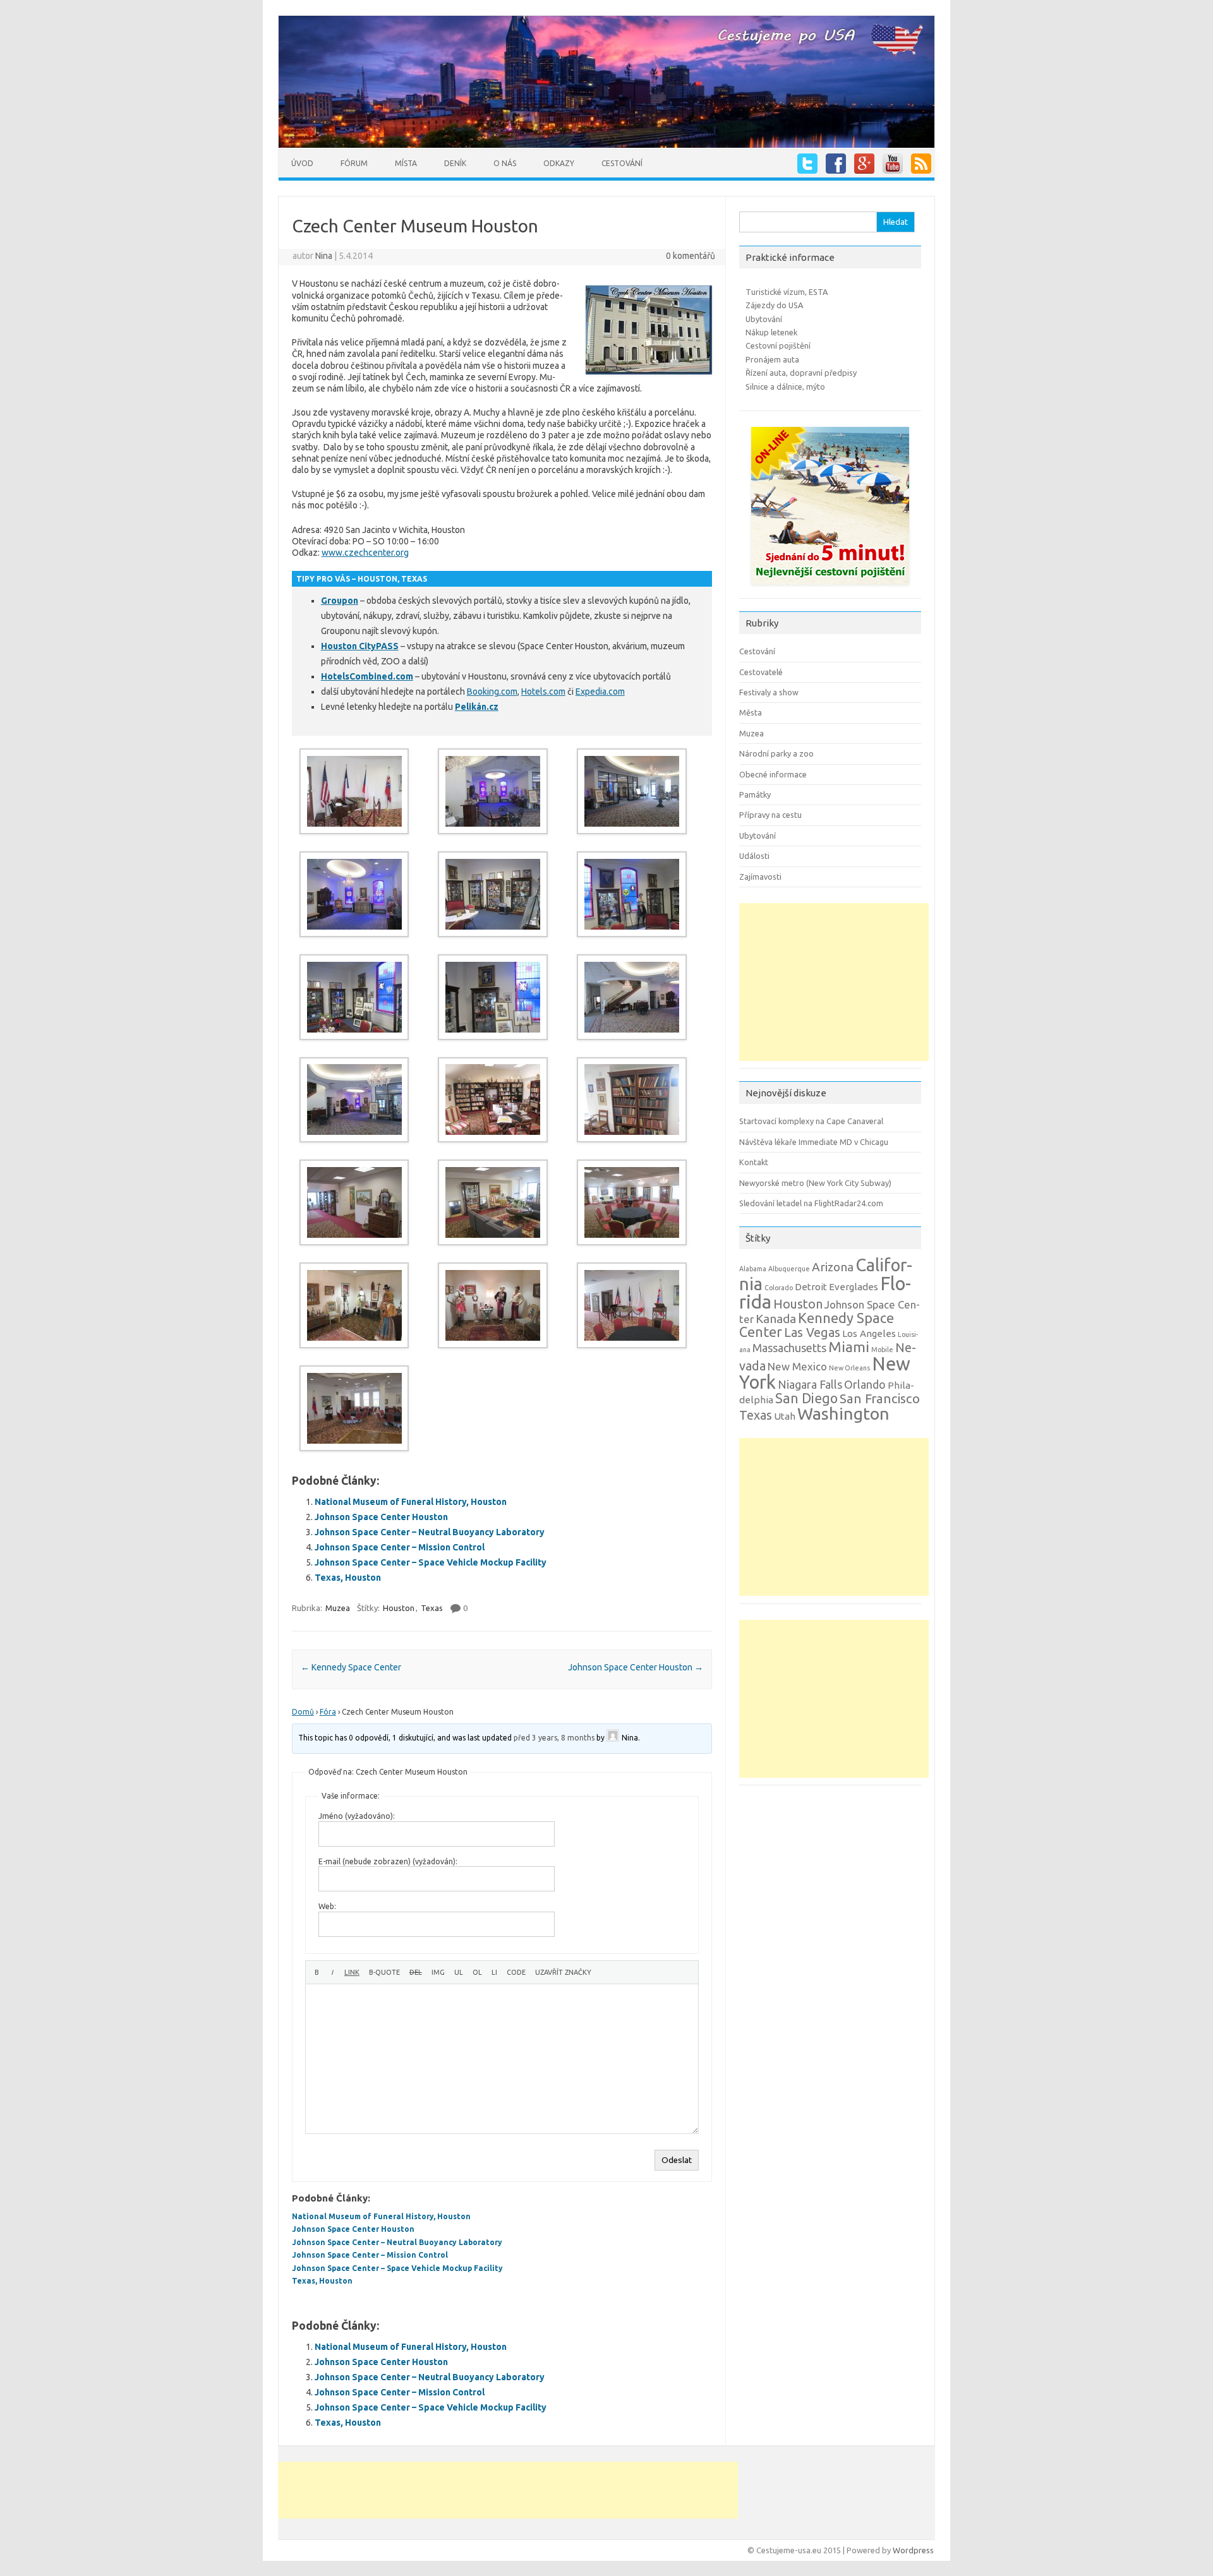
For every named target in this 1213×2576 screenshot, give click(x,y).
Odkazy (559, 163)
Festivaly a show (769, 692)
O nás (505, 163)
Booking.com (492, 692)
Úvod (302, 163)
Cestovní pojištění (778, 345)
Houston (399, 1608)
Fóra (328, 1712)
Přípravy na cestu (770, 815)
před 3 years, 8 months (554, 1738)
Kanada (776, 1319)
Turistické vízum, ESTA (787, 292)
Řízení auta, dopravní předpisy (801, 373)
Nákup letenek (771, 332)
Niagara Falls (810, 1384)
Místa (406, 163)
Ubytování (764, 319)
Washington (843, 1413)
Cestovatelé (761, 672)
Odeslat (677, 2160)
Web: (327, 1906)
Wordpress (913, 2550)
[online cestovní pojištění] (830, 588)
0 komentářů (691, 256)
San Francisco (880, 1399)
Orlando (865, 1384)
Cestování (622, 163)
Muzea (338, 1608)
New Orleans (849, 1368)
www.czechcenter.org (365, 553)
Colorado (779, 1288)
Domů (303, 1712)
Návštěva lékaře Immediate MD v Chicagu (814, 1142)
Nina (324, 256)
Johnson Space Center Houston (381, 1517)
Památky (755, 794)
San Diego (806, 1398)
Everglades (854, 1287)
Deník (455, 163)
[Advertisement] (834, 982)
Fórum (354, 163)
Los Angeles (869, 1333)
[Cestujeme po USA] (606, 145)
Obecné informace (773, 774)
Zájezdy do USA (774, 305)
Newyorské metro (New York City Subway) (815, 1183)
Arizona (833, 1267)
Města (751, 712)
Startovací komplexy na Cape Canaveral (811, 1121)
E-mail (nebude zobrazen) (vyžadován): (388, 1861)
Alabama (753, 1269)
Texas (432, 1608)
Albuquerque (789, 1269)
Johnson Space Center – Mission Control (400, 1547)
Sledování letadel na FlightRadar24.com (811, 1203)
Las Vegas (812, 1333)
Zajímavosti (760, 877)
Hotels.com (543, 692)
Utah (785, 1416)
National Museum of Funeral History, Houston (411, 1502)
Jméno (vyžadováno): (357, 1816)
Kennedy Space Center (351, 1667)
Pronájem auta (772, 359)
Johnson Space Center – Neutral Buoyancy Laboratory (430, 1532)
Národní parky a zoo (776, 753)
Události (754, 856)
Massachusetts (789, 1348)
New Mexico (797, 1366)
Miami (849, 1347)
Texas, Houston (348, 1578)
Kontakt (754, 1162)
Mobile (882, 1350)
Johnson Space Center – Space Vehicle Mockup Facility (431, 1562)
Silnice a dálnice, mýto (785, 386)
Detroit (811, 1287)
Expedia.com (600, 692)
